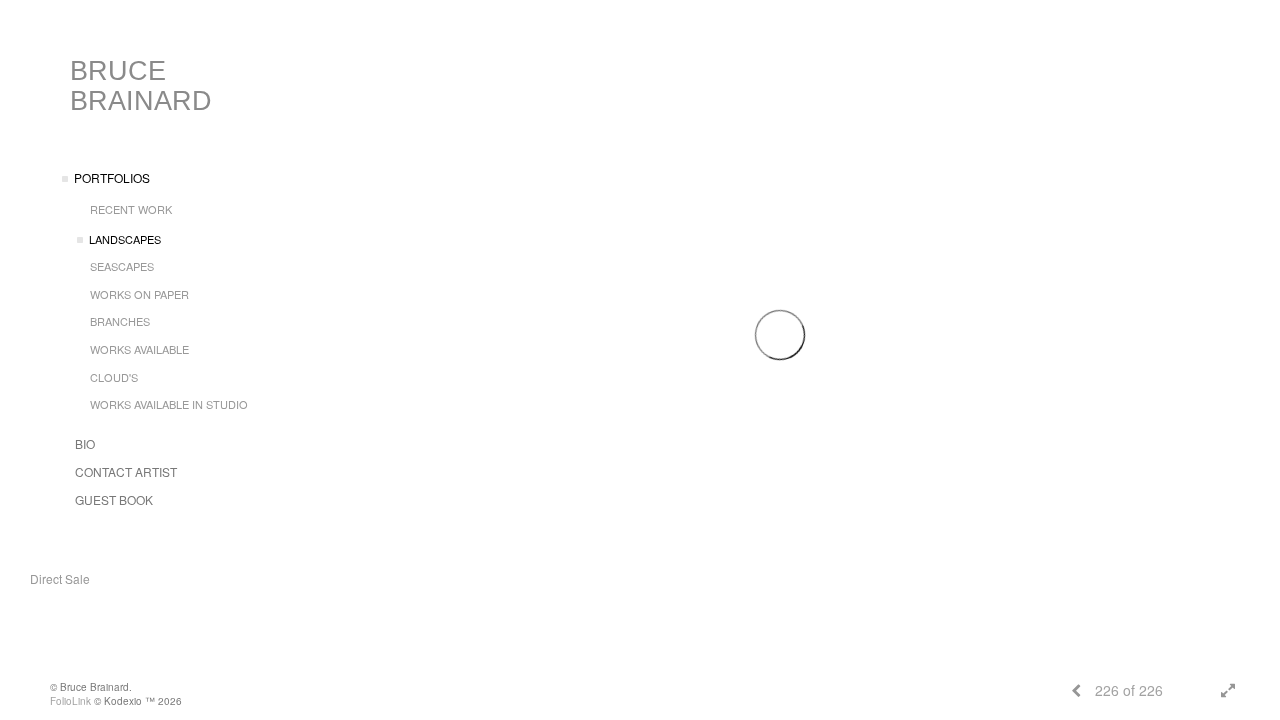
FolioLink (70, 701)
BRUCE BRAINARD (141, 86)
